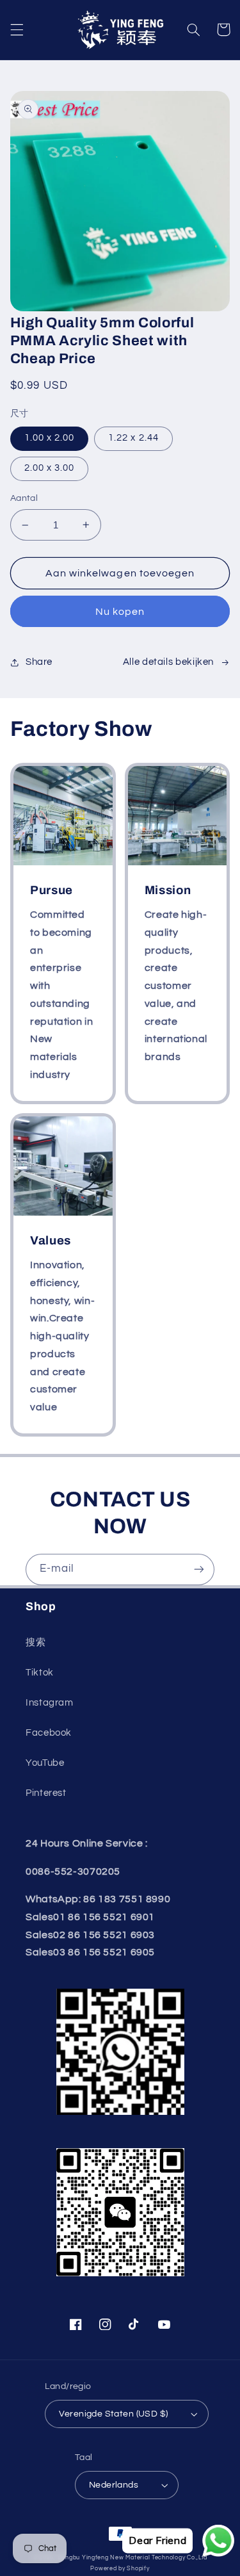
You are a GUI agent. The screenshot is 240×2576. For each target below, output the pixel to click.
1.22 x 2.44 (133, 438)
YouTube (45, 1763)
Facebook (49, 1733)
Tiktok (40, 1673)
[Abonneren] (199, 1569)
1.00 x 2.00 (50, 438)
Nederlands (114, 2485)
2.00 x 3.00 (50, 468)
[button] (17, 29)
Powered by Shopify (120, 2569)
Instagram (50, 1703)
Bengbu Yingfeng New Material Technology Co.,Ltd (133, 2558)
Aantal (24, 498)
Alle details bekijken (168, 662)
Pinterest (46, 1793)
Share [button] (39, 662)
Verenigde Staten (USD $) (113, 2414)
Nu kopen (120, 612)
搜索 (36, 1643)
